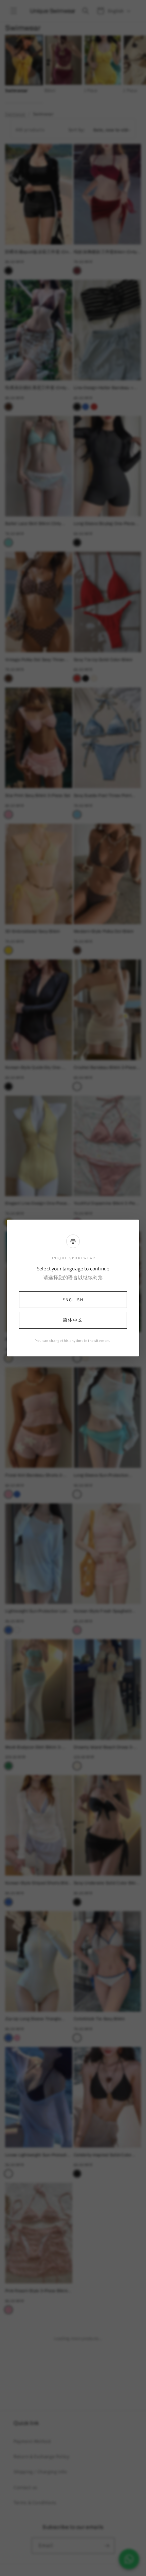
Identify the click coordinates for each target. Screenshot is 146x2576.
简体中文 (73, 1320)
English (73, 1300)
